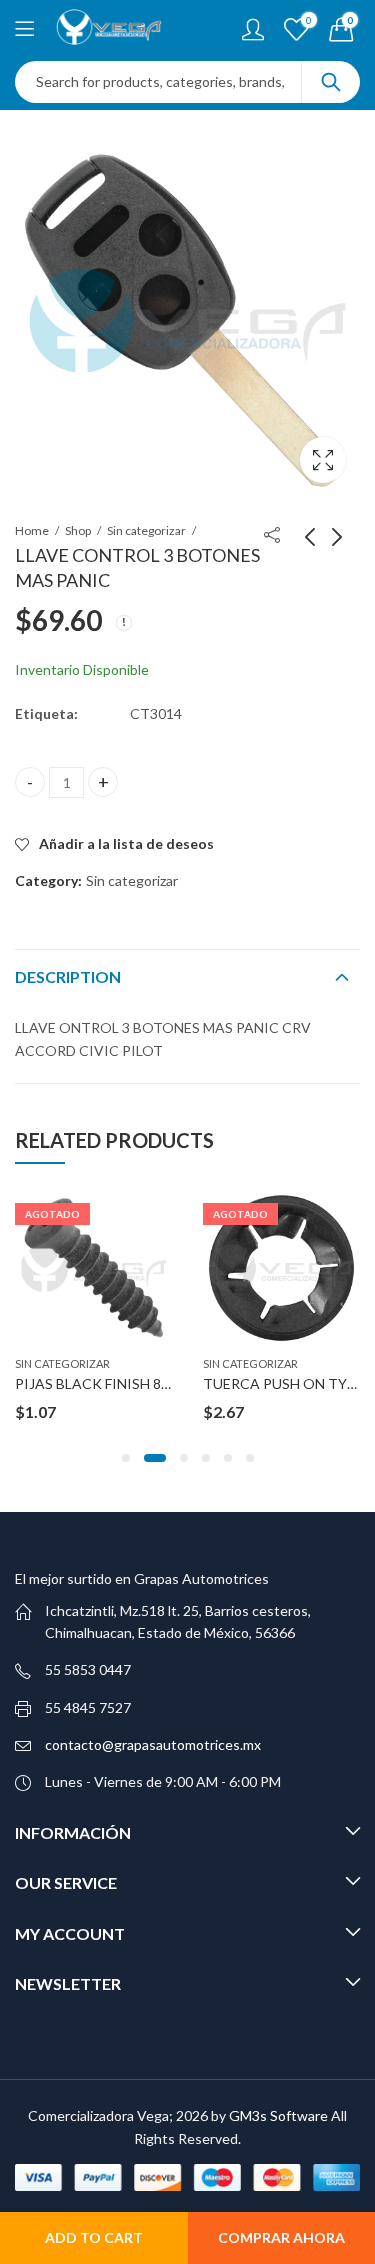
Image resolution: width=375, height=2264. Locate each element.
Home (32, 530)
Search (331, 82)
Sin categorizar (146, 530)
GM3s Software (280, 2115)
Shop (78, 530)
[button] (126, 1458)
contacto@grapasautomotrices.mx (153, 1744)
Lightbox (323, 460)
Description (68, 976)
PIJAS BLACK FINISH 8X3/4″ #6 (115, 1383)
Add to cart (94, 2237)
